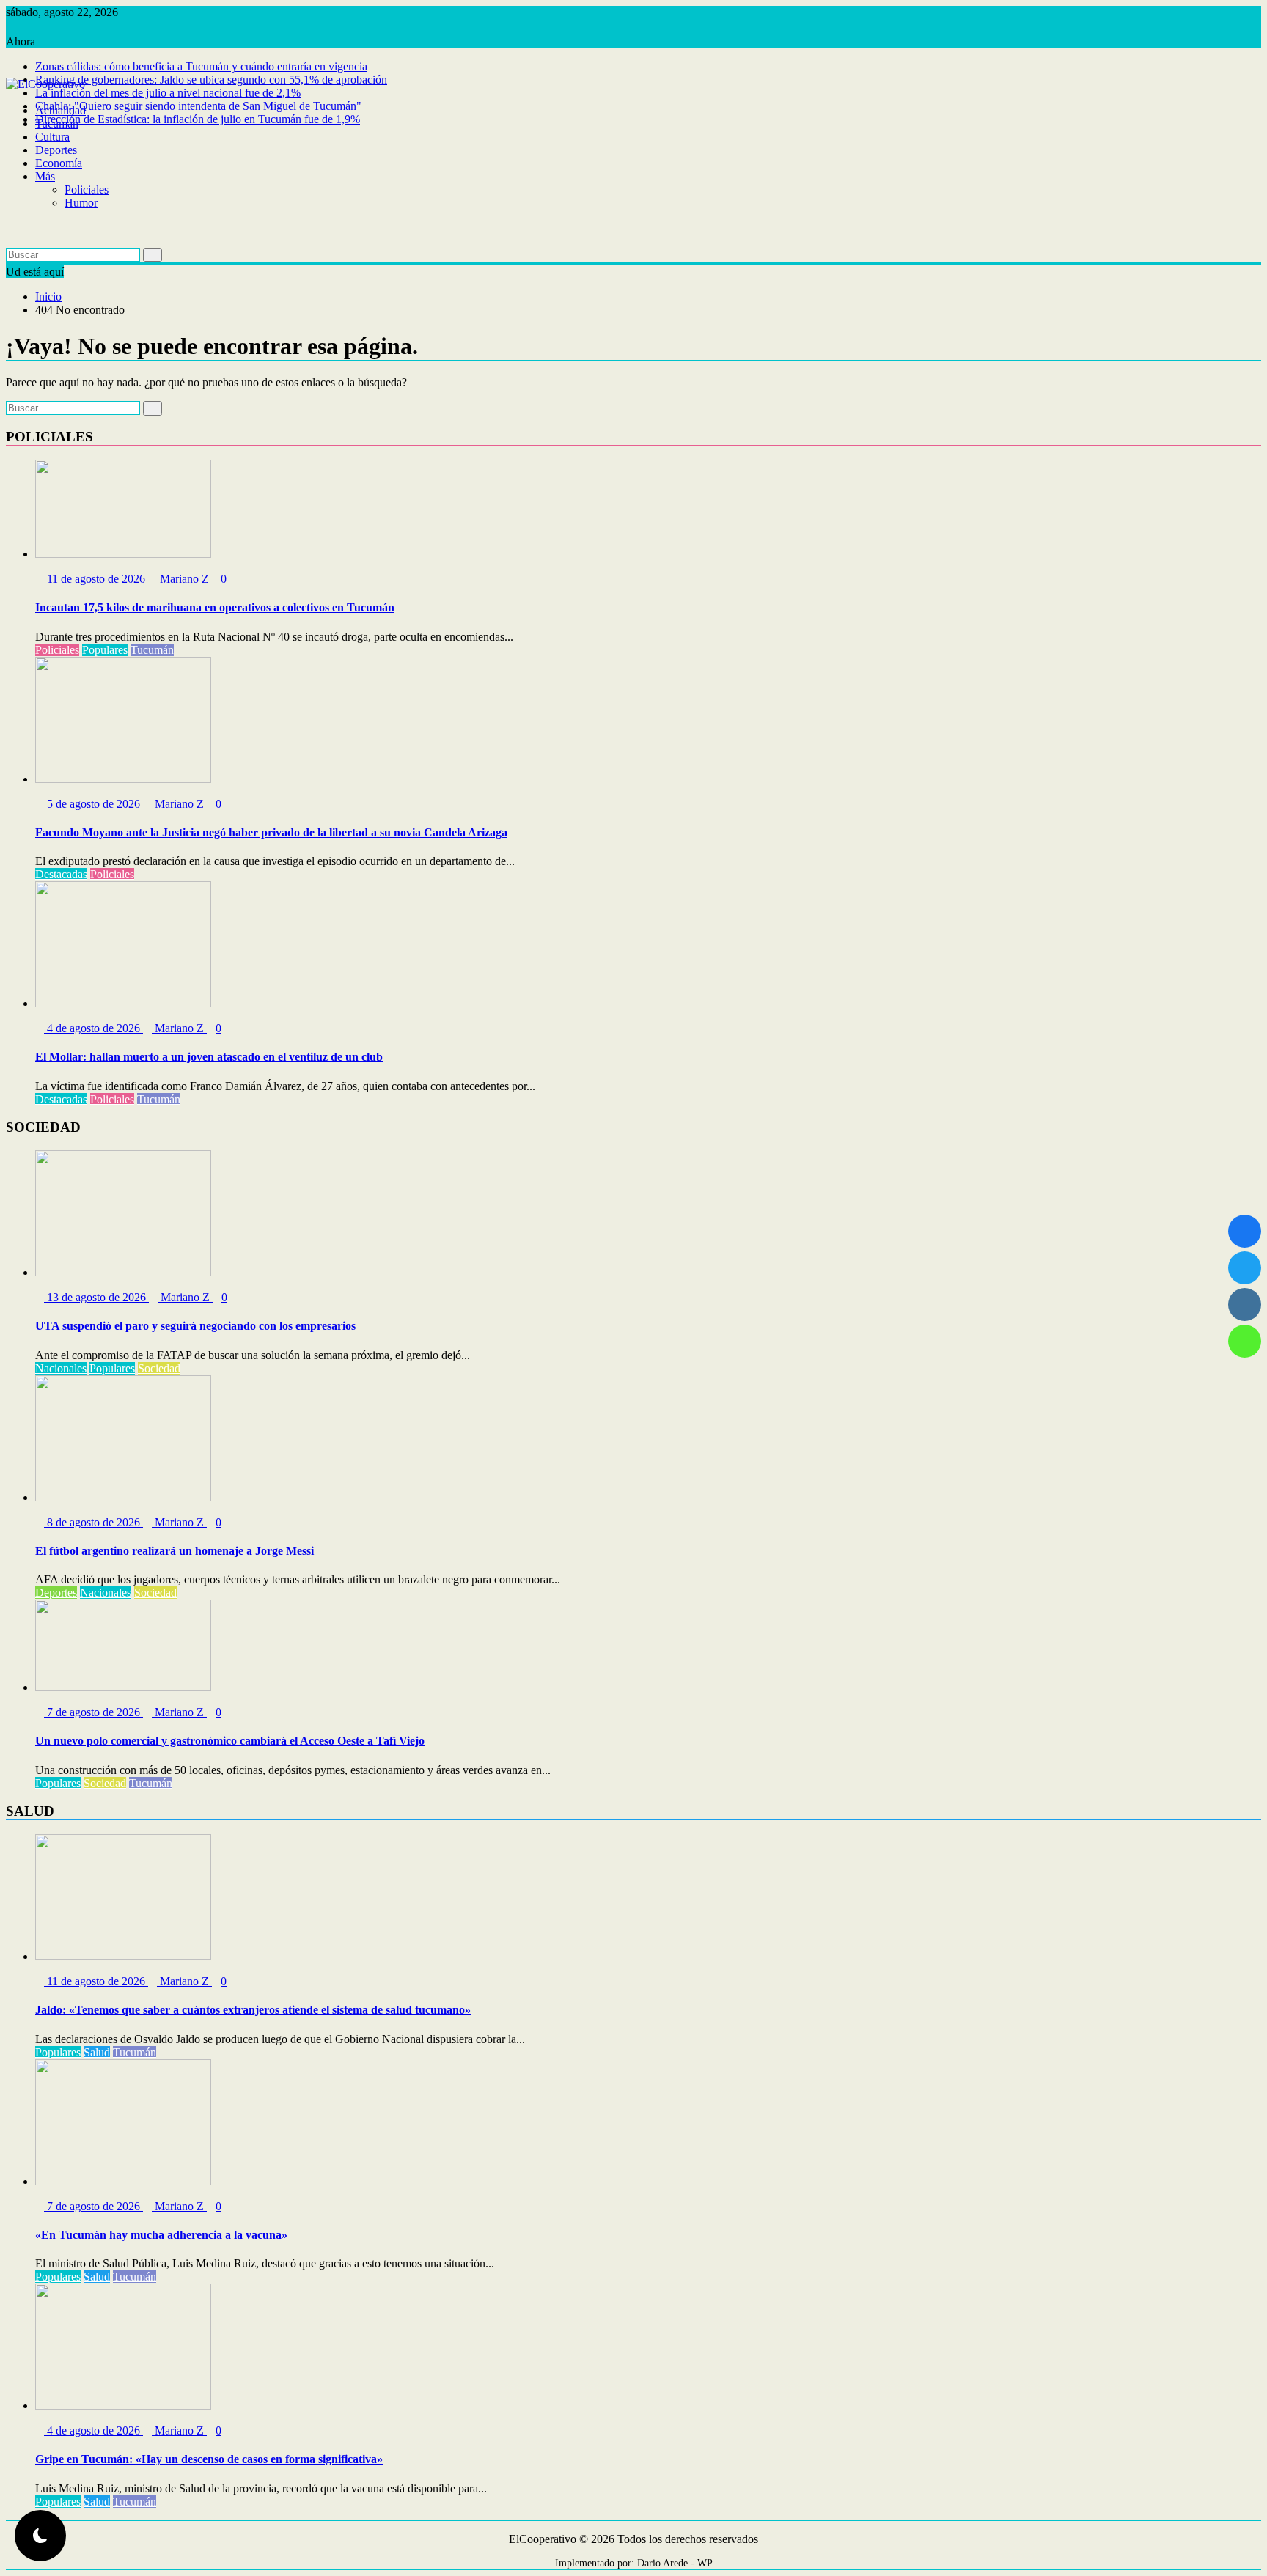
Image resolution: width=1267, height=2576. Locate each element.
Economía (59, 163)
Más (45, 176)
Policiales (87, 189)
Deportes (56, 150)
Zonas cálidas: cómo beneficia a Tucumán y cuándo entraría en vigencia (201, 66)
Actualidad (60, 110)
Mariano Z (184, 579)
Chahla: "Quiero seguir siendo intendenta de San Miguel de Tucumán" (198, 106)
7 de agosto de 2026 (93, 1712)
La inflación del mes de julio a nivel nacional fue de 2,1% (168, 93)
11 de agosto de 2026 (96, 579)
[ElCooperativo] (10, 97)
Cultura (52, 137)
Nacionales (61, 1368)
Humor (81, 203)
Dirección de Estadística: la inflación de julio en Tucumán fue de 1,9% (198, 119)
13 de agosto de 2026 (96, 1297)
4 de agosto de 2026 (93, 1028)
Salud (97, 2052)
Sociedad (159, 1368)
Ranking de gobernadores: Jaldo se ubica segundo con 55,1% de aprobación (211, 80)
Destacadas (61, 874)
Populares (105, 650)
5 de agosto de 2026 (93, 804)
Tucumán (57, 124)
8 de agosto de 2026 (93, 1522)
